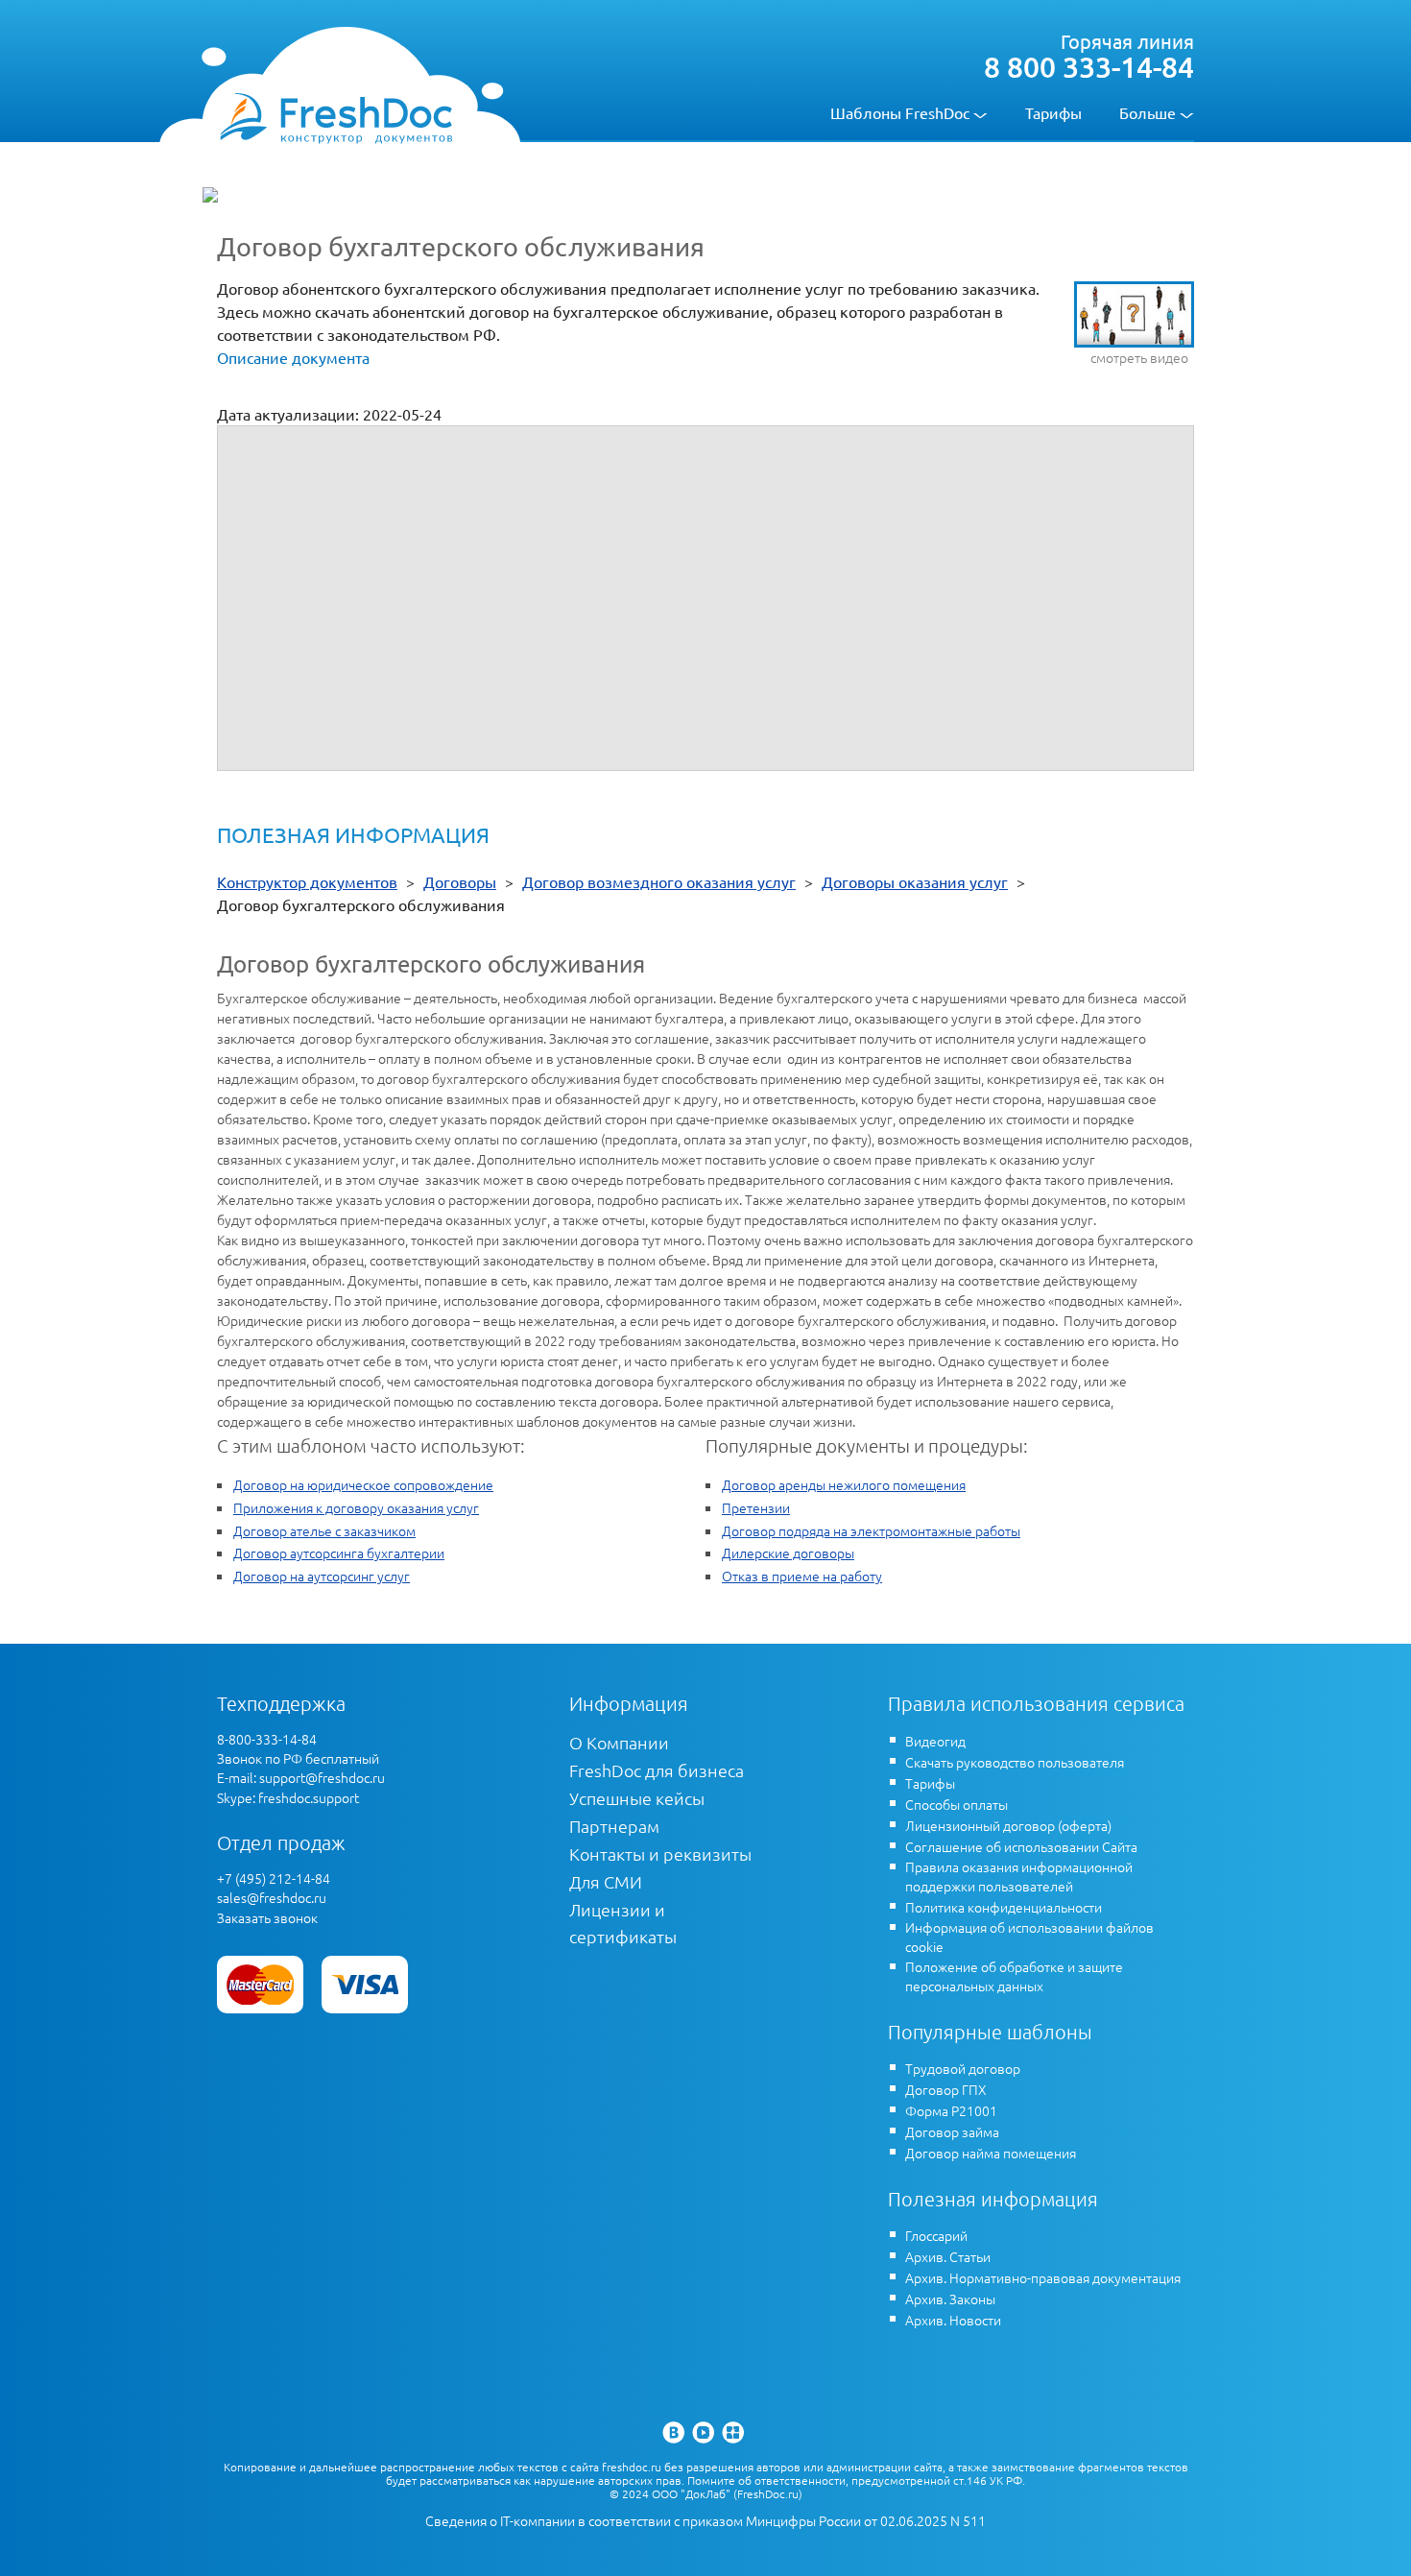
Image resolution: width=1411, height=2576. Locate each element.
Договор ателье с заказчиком (324, 1530)
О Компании (619, 1742)
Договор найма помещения (991, 2153)
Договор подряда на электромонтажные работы (871, 1530)
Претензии (756, 1507)
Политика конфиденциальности (1004, 1907)
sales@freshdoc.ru (272, 1897)
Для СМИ (606, 1881)
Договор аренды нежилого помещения (844, 1484)
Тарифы (1053, 112)
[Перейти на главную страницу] (335, 117)
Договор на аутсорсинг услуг (322, 1576)
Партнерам (614, 1826)
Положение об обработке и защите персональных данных (1014, 1976)
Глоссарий (936, 2235)
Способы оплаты (957, 1804)
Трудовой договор (963, 2068)
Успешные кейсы (637, 1798)
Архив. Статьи (948, 2256)
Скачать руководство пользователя (1015, 1762)
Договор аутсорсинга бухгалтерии (339, 1553)
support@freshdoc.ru (322, 1777)
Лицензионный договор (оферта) (1008, 1825)
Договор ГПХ (946, 2089)
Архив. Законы (950, 2299)
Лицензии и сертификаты (623, 1923)
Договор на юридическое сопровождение (363, 1484)
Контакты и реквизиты (660, 1854)
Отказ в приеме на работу (802, 1576)
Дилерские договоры (788, 1553)
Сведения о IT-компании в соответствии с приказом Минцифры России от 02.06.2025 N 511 (705, 2521)
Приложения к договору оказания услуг (356, 1507)
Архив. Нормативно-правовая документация (1043, 2277)
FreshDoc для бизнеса (657, 1770)
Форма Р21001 (951, 2110)
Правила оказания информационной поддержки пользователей (1019, 1876)
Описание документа (293, 357)
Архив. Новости (953, 2320)
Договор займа (952, 2131)
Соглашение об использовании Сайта (1021, 1846)
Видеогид (935, 1741)
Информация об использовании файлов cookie (1029, 1937)
